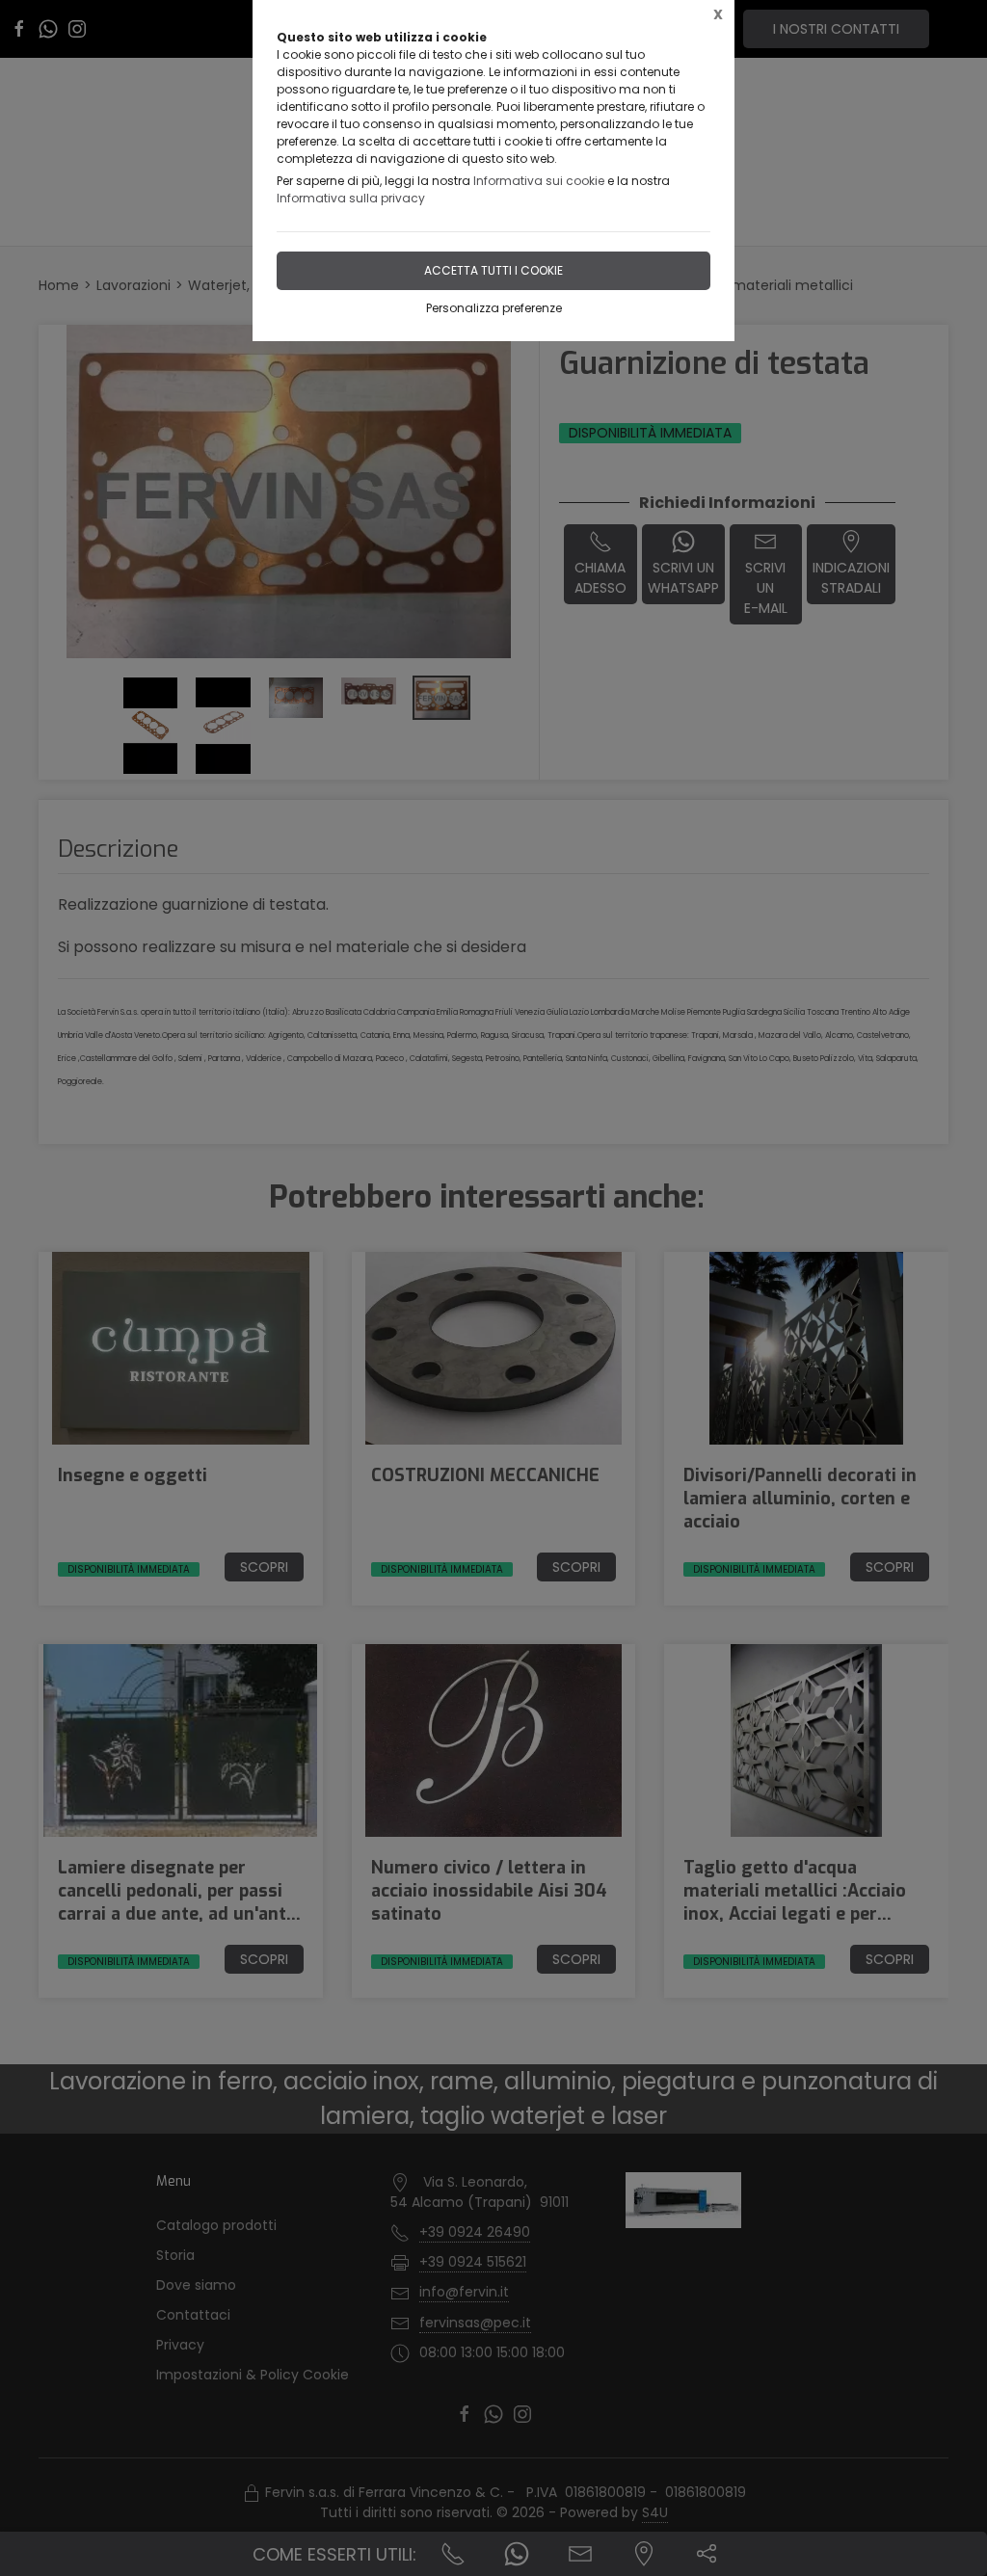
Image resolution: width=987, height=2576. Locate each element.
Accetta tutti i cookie (493, 270)
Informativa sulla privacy (351, 198)
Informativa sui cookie (539, 181)
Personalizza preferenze (494, 308)
